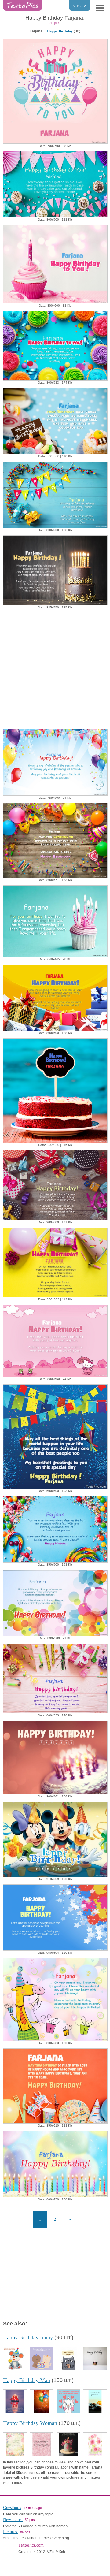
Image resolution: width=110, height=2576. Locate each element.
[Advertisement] (55, 668)
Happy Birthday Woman (30, 2423)
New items (13, 2520)
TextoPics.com (31, 2545)
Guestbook (12, 2508)
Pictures (11, 2532)
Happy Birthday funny (28, 2337)
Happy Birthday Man (27, 2380)
